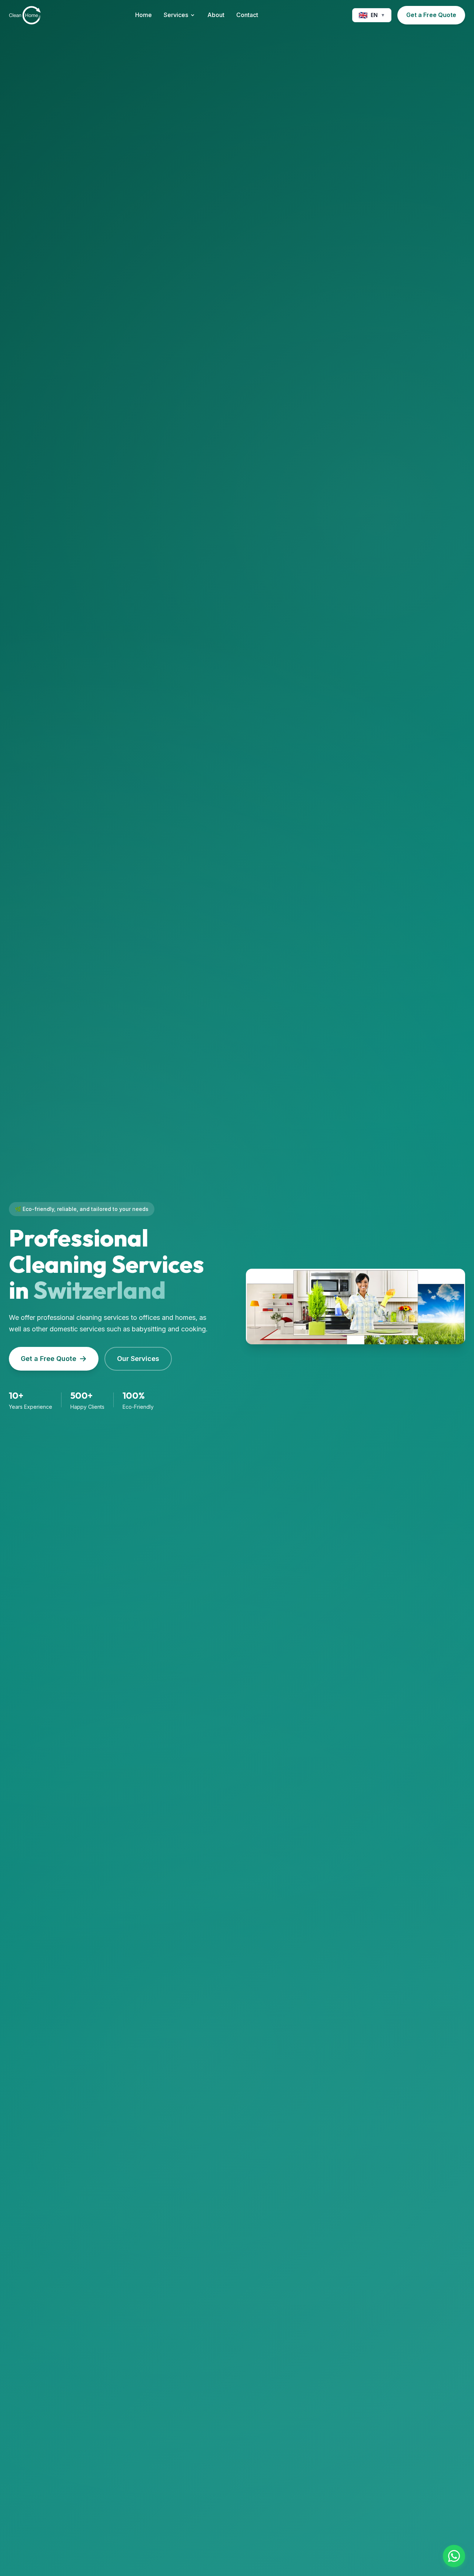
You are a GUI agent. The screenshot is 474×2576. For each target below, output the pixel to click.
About (216, 15)
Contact (247, 15)
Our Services (138, 1359)
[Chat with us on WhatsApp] (454, 2556)
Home (143, 15)
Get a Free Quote (431, 15)
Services (176, 15)
